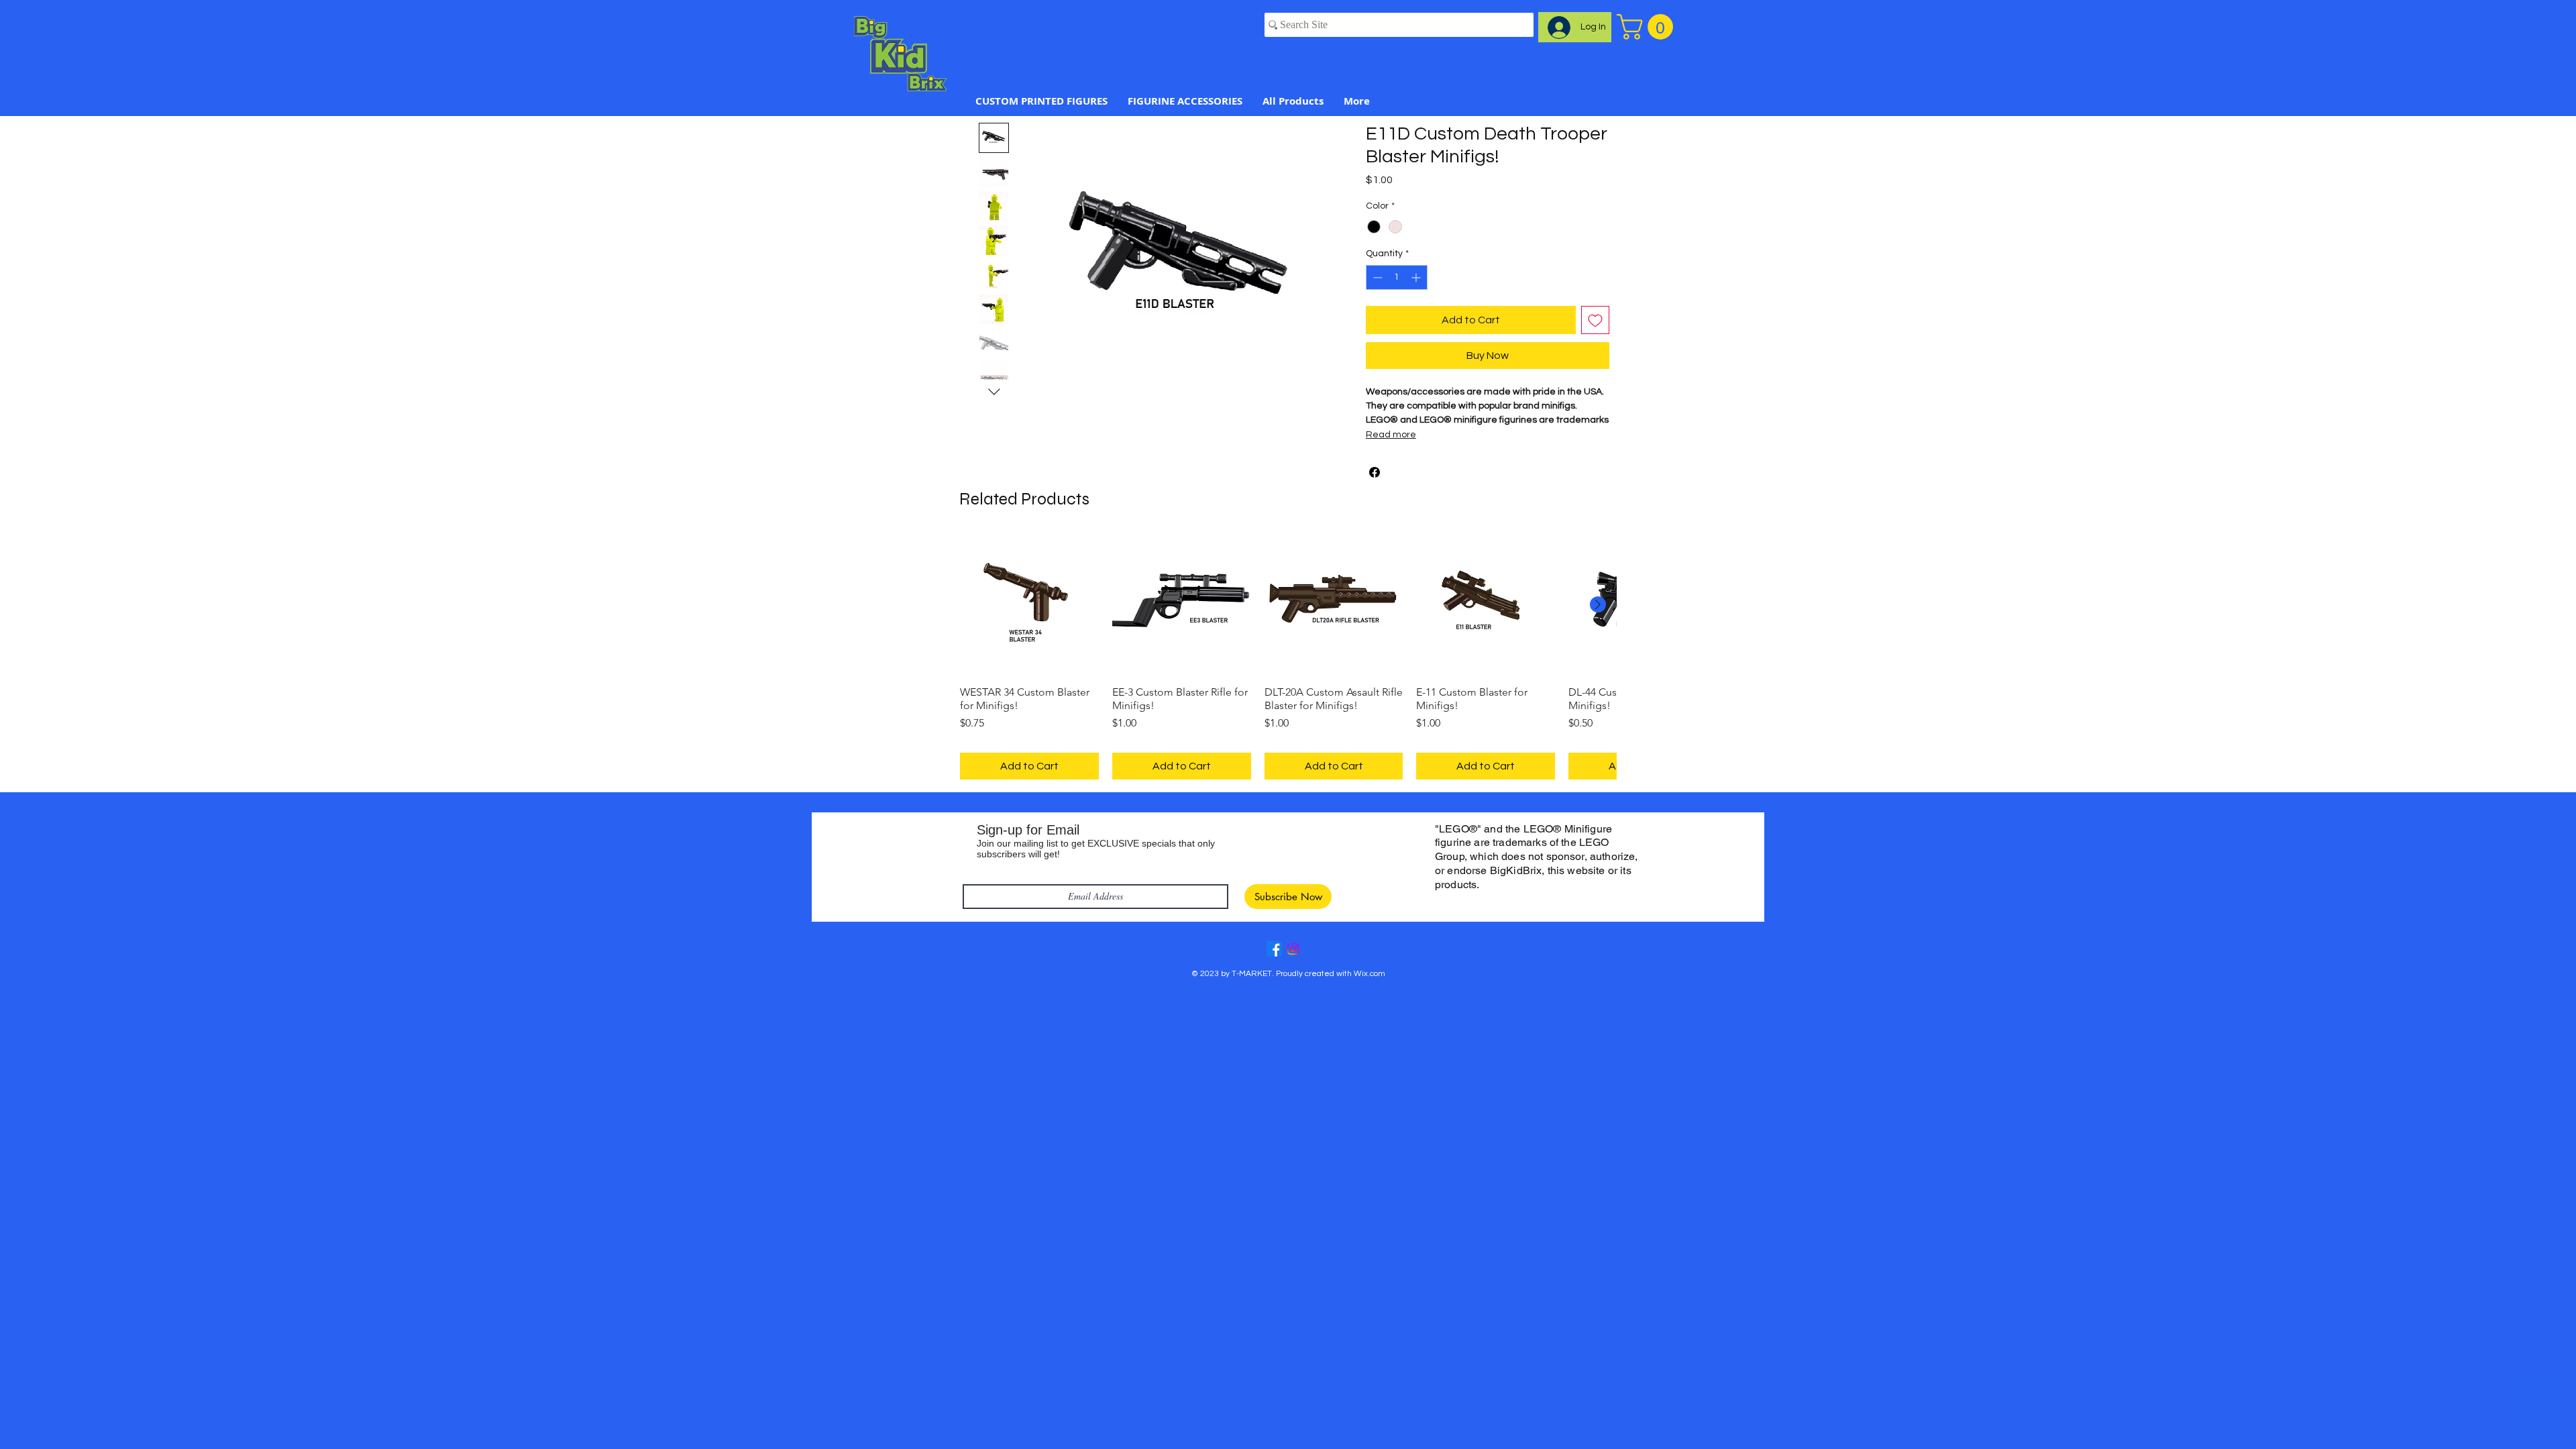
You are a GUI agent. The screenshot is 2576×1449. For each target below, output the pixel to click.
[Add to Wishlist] (1595, 320)
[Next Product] (1598, 604)
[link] (1648, 27)
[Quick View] (1029, 605)
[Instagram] (1293, 949)
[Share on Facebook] (1375, 472)
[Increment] (1417, 277)
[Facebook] (1274, 949)
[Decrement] (1376, 277)
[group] (1288, 658)
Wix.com (1370, 974)
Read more (1391, 435)
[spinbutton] (1397, 277)
